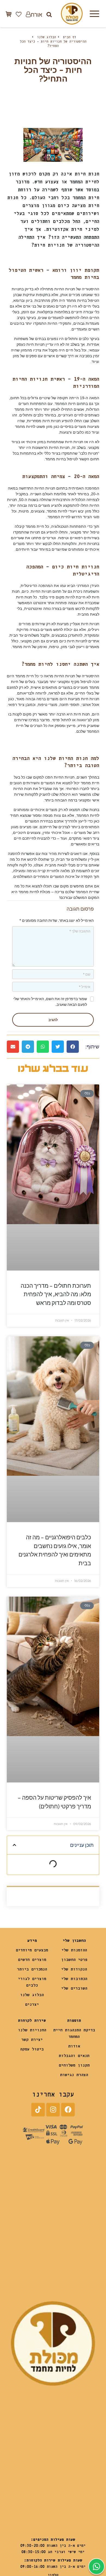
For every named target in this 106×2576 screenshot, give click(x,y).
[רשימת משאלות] (19, 14)
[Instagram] (53, 2110)
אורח (36, 14)
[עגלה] (9, 14)
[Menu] (94, 14)
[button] (73, 1047)
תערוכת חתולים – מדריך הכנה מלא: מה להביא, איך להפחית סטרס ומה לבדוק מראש (56, 1294)
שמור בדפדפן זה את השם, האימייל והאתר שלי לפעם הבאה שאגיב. (50, 1002)
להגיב (53, 1020)
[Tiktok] (38, 2110)
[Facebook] (68, 2110)
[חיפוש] (49, 14)
